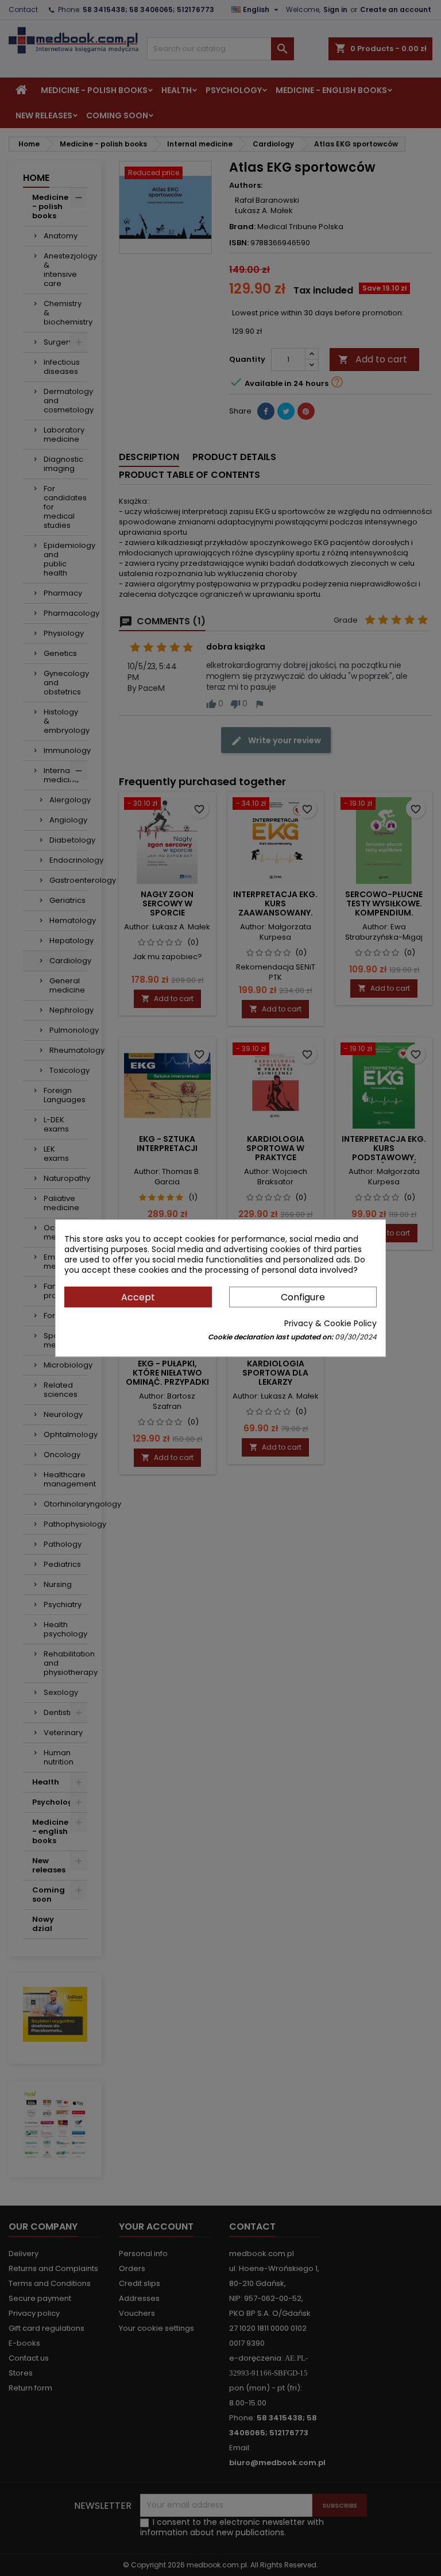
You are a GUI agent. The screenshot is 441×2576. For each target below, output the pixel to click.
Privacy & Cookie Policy (330, 1323)
